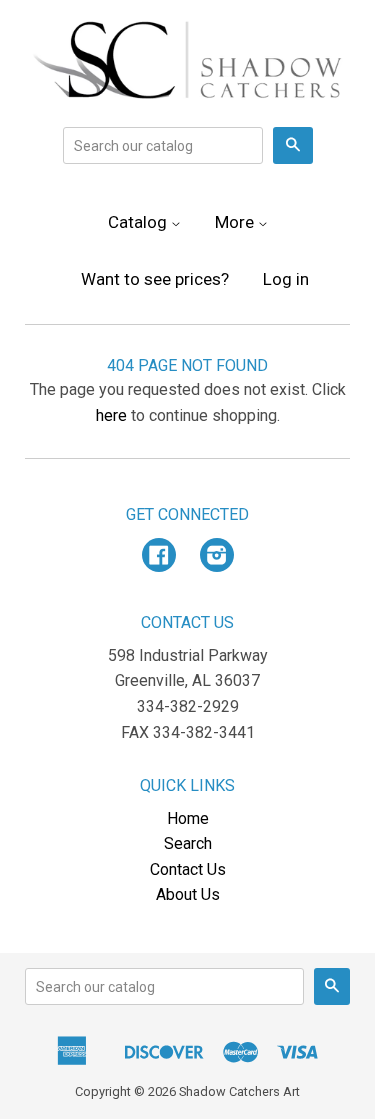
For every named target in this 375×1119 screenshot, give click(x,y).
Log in (286, 279)
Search (188, 843)
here (111, 415)
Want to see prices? (155, 279)
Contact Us (188, 869)
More (236, 222)
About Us (188, 894)
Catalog (139, 222)
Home (188, 818)
